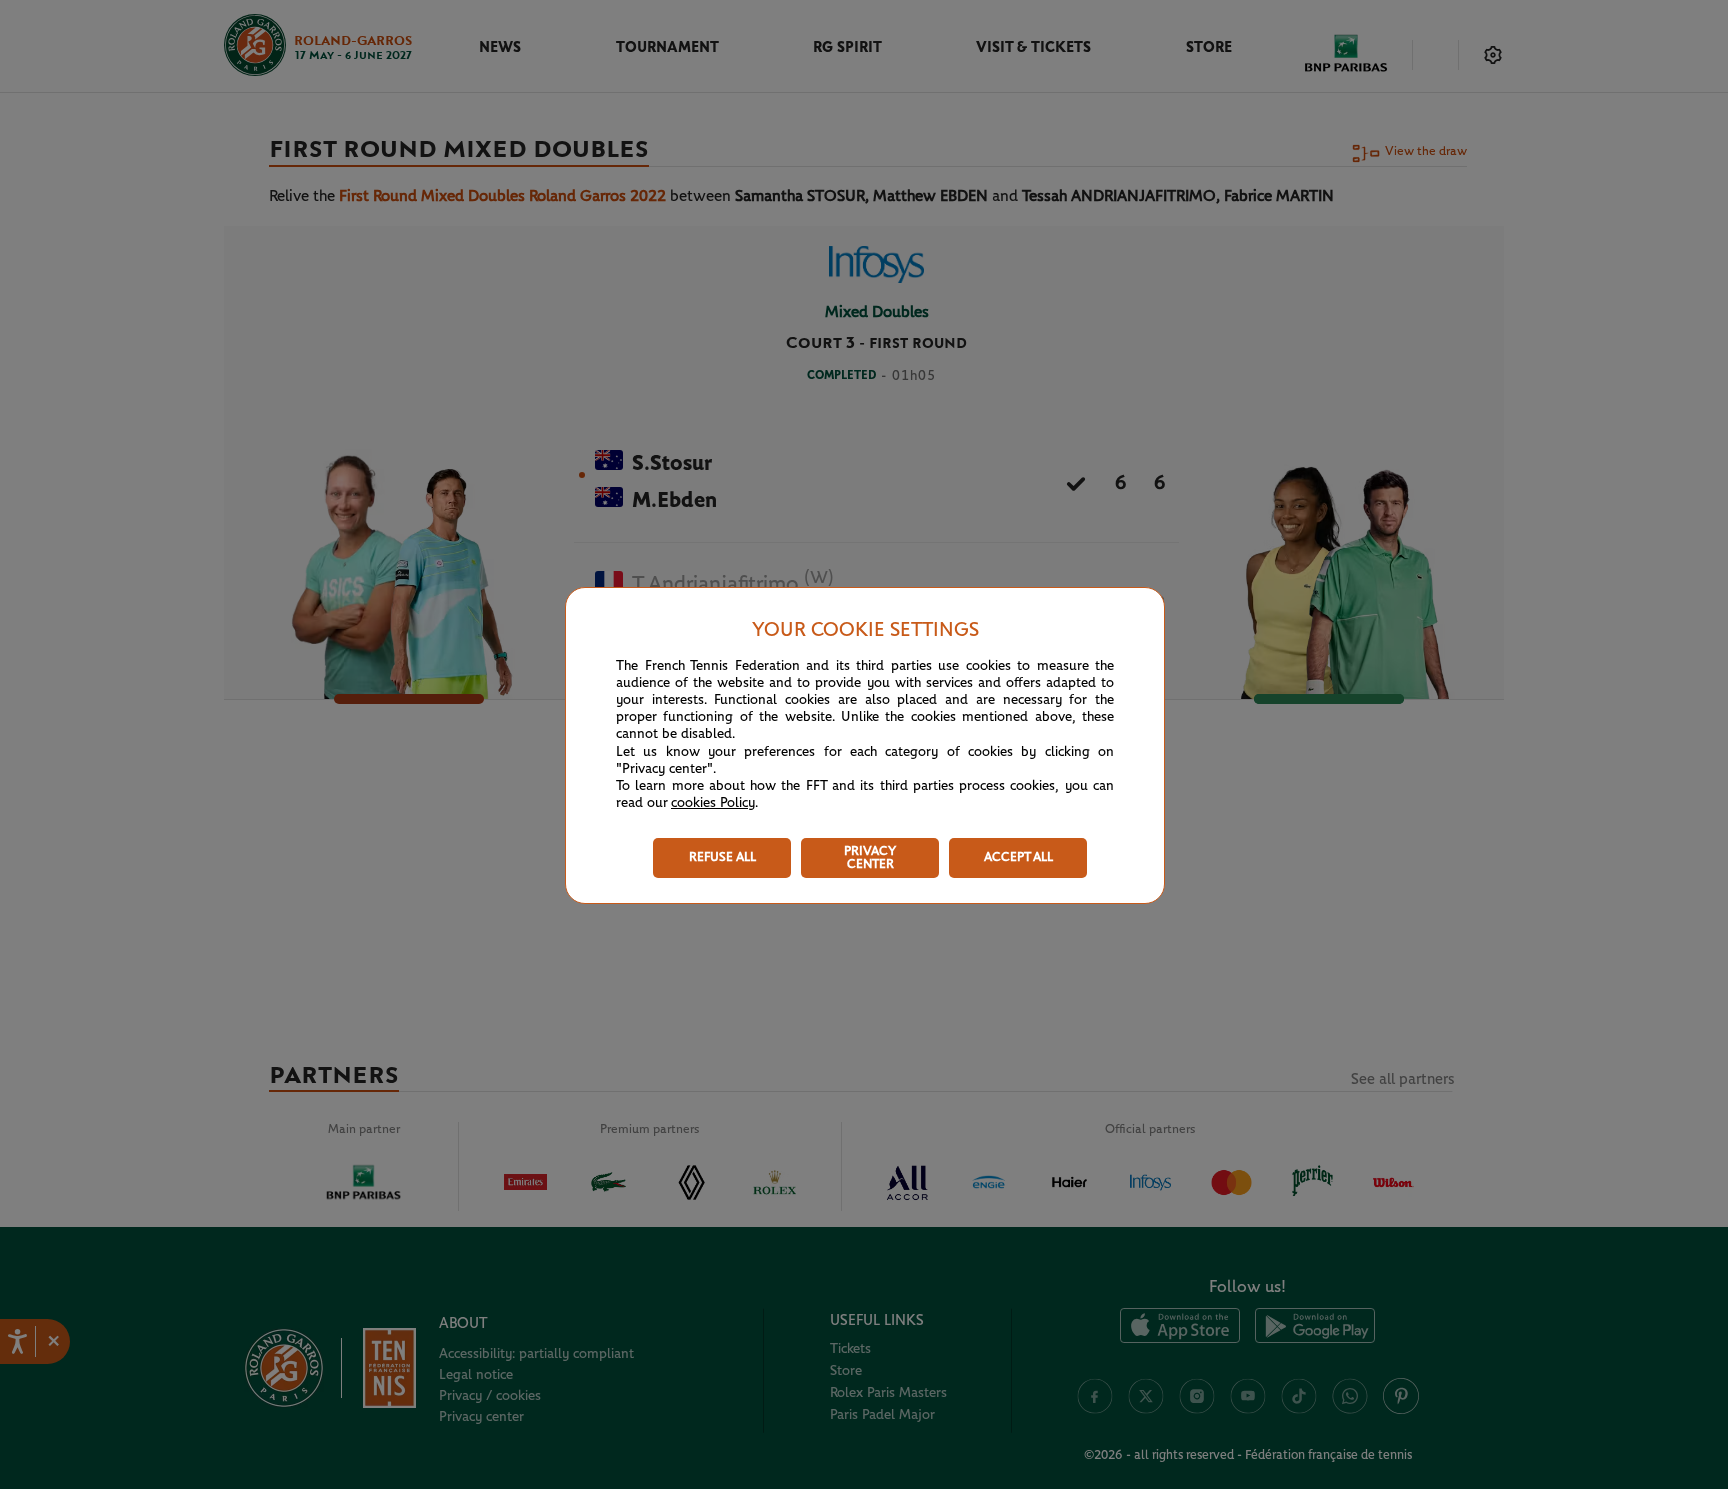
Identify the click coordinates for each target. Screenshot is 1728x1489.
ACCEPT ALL (1018, 857)
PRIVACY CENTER (870, 858)
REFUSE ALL (722, 857)
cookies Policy (713, 803)
